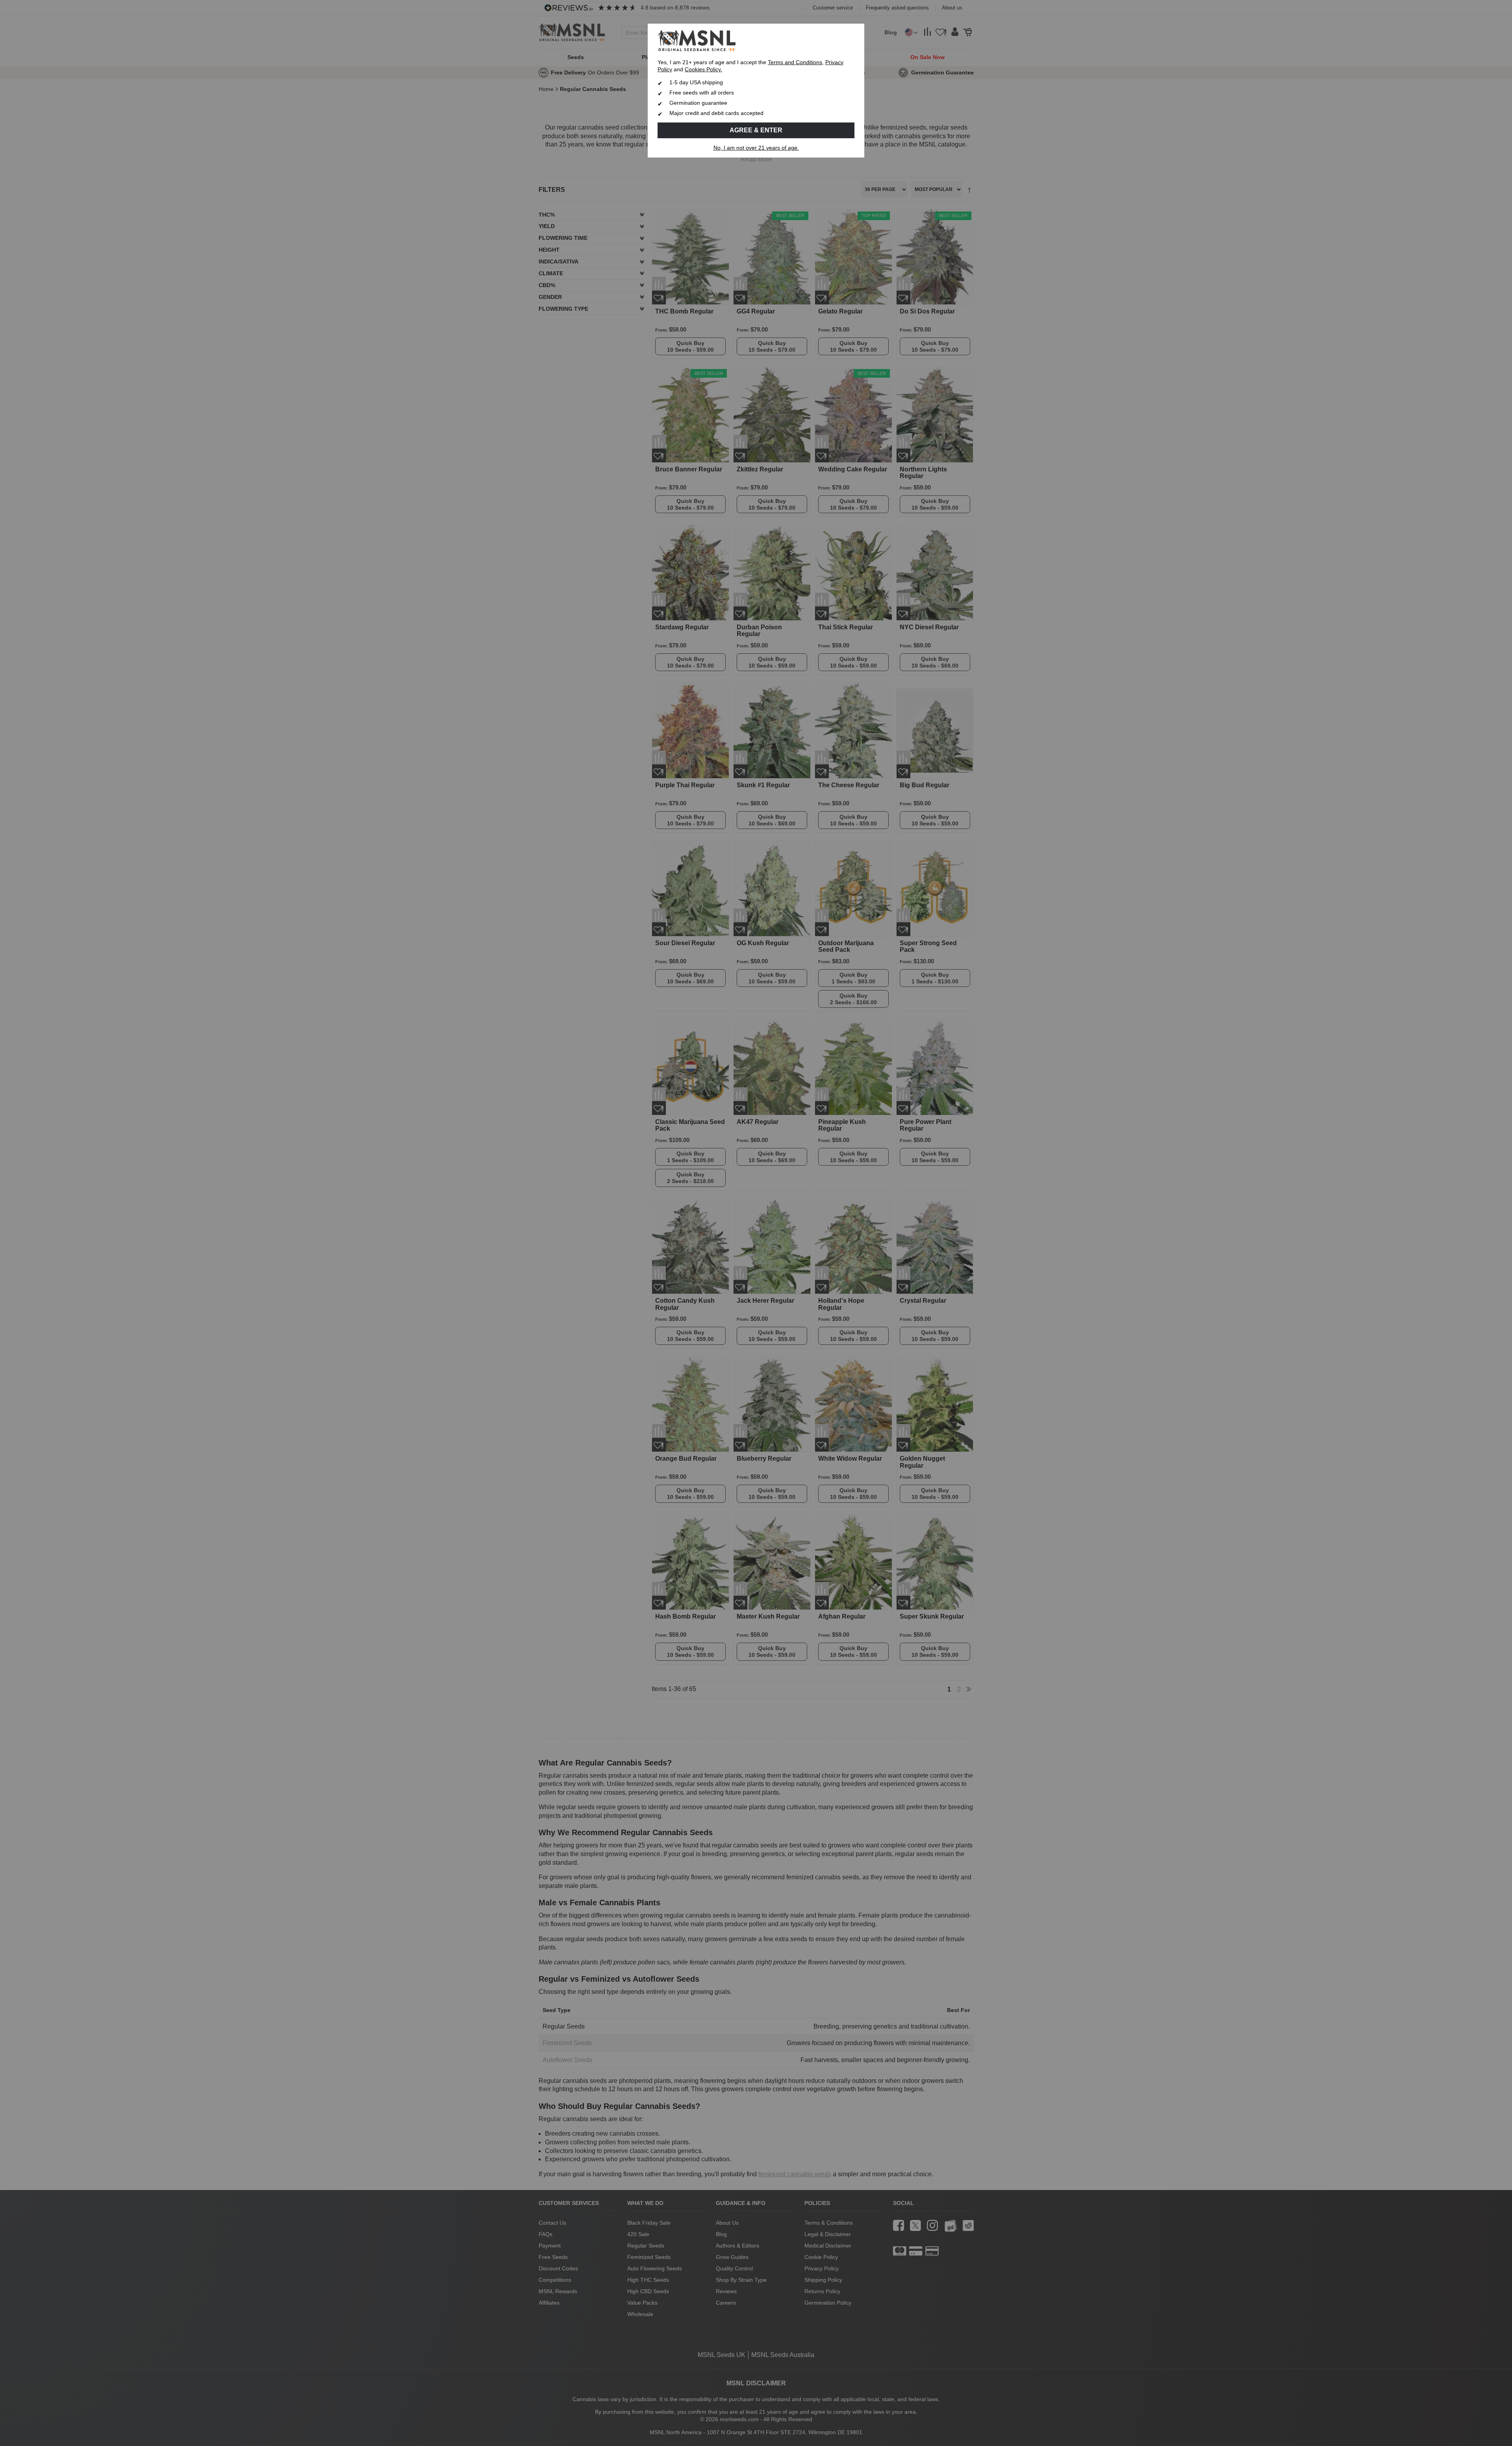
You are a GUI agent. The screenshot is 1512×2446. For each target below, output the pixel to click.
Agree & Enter (756, 130)
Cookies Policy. (703, 70)
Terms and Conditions (795, 62)
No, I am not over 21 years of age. (756, 148)
